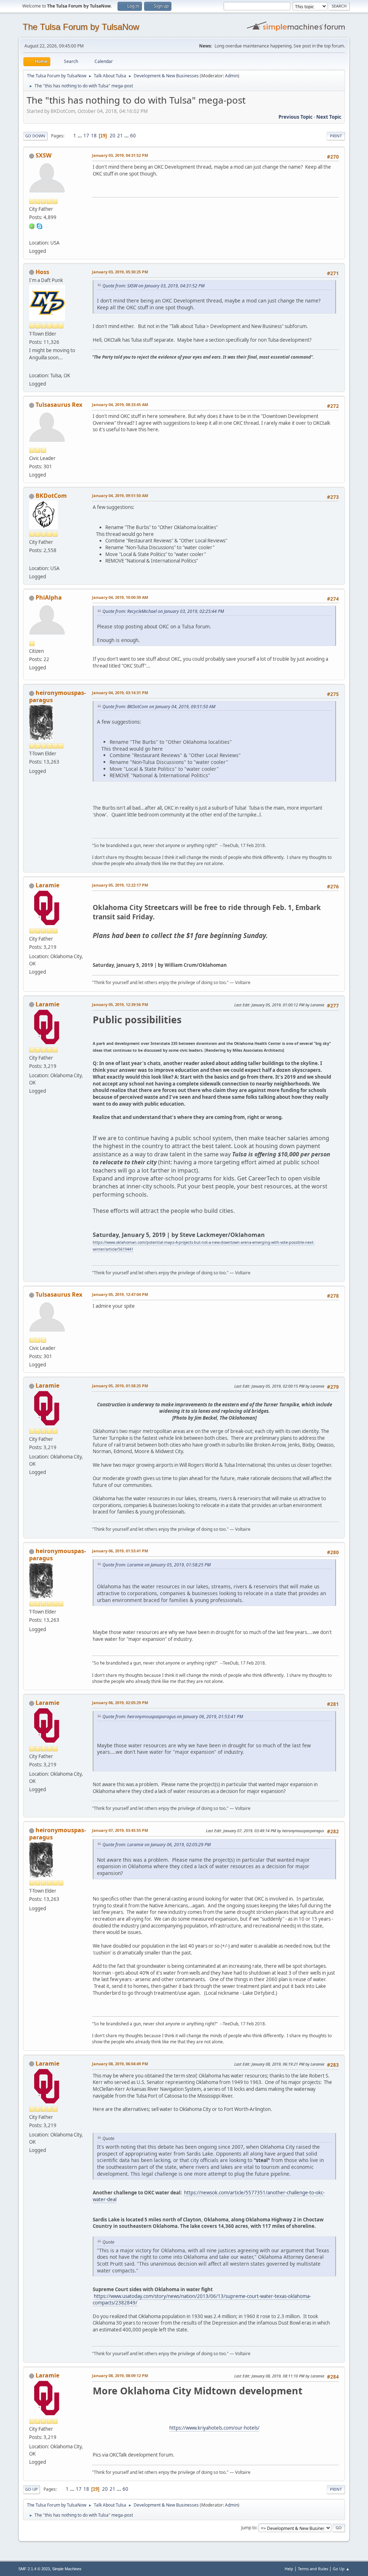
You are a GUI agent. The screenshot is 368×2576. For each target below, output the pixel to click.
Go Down (35, 136)
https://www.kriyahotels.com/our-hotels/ (214, 2428)
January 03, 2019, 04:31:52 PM (120, 155)
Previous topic (296, 117)
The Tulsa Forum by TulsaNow (81, 27)
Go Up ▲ (341, 2569)
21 (120, 136)
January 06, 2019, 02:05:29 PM (120, 1703)
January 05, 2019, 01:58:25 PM (120, 1386)
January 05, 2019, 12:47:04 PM (120, 1294)
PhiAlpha (49, 597)
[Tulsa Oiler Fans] (32, 367)
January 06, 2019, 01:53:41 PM (120, 1551)
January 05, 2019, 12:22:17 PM (120, 885)
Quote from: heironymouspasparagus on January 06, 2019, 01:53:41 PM (173, 1717)
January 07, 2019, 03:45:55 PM (120, 1830)
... (80, 136)
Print (336, 136)
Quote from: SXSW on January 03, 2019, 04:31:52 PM (153, 286)
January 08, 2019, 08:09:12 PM (120, 2375)
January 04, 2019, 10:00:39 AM (120, 597)
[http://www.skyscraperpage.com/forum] (32, 234)
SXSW (43, 155)
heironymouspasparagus (57, 696)
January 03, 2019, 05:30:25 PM (120, 272)
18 (94, 136)
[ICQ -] (32, 226)
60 (133, 136)
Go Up (31, 2489)
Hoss (42, 272)
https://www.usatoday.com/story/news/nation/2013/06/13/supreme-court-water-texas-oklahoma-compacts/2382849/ (202, 2300)
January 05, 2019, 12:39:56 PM (120, 1004)
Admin (231, 76)
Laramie (47, 885)
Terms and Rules (313, 2569)
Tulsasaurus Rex (59, 405)
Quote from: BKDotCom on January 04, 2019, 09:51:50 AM (159, 707)
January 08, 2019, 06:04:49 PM (120, 2064)
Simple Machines (67, 2569)
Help (289, 2569)
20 (112, 136)
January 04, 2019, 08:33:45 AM (120, 404)
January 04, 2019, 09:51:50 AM (120, 495)
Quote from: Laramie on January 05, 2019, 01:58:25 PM (157, 1565)
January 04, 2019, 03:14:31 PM (120, 693)
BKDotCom (51, 496)
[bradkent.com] (32, 560)
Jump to (249, 2528)
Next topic (329, 117)
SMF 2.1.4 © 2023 (34, 2569)
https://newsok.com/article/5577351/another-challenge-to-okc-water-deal (209, 2196)
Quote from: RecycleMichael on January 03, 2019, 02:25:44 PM (163, 611)
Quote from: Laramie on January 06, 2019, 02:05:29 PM (157, 1845)
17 (86, 136)
